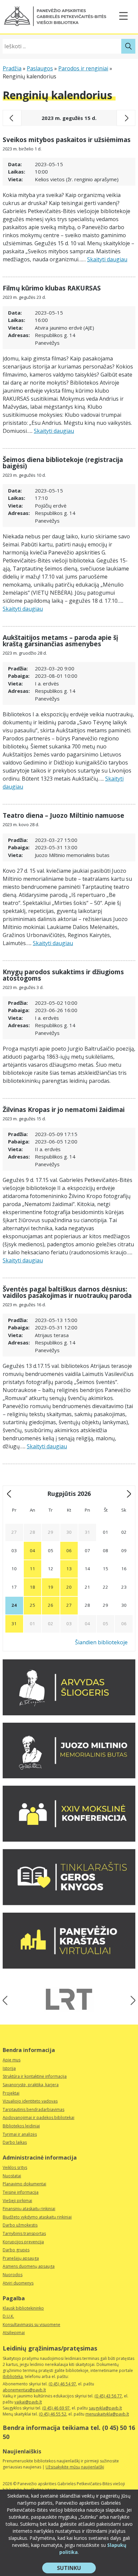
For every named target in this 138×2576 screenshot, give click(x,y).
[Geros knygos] (69, 1903)
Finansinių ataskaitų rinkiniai (29, 2209)
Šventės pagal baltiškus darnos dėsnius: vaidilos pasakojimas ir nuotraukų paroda (67, 1292)
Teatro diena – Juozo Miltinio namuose (63, 815)
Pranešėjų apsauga (21, 2258)
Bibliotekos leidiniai (21, 2126)
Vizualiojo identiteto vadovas (30, 2101)
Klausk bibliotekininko (23, 2308)
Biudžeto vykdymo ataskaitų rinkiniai (37, 2217)
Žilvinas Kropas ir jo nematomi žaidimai (64, 1110)
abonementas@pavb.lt (24, 2390)
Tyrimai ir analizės (20, 2134)
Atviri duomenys (18, 2283)
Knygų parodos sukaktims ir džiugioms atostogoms (63, 975)
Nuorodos (13, 2275)
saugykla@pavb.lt (105, 2408)
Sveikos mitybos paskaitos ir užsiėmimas (67, 140)
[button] (55, 16)
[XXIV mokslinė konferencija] (69, 1840)
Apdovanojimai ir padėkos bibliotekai (39, 2118)
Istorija (9, 2068)
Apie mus (12, 2060)
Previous (7, 2000)
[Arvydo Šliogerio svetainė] (69, 1713)
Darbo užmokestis (20, 2225)
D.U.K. (8, 2316)
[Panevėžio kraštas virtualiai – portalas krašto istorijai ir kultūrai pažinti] (69, 1967)
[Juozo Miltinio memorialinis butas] (69, 1776)
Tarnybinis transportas (24, 2233)
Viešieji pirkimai (17, 2201)
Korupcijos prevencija (23, 2242)
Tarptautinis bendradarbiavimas (33, 2109)
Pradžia (12, 68)
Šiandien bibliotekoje (101, 1642)
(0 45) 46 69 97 (56, 2408)
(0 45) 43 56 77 (108, 2396)
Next (131, 2000)
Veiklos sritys (15, 2167)
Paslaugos (40, 68)
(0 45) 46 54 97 (62, 2384)
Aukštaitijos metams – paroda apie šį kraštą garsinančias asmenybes (60, 641)
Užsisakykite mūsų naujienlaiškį (75, 2467)
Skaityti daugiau (107, 259)
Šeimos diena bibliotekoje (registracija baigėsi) (63, 463)
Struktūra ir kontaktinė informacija (35, 2076)
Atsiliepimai (14, 2333)
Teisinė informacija (21, 2192)
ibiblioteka (13, 2376)
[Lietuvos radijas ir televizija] (69, 1999)
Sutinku (76, 2569)
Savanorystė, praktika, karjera (31, 2085)
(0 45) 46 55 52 (53, 2414)
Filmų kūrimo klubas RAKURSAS (52, 288)
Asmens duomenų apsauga (29, 2266)
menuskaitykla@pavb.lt (107, 2414)
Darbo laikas (15, 2142)
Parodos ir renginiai (83, 68)
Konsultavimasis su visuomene (31, 2325)
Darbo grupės (16, 2250)
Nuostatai (12, 2176)
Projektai (11, 2093)
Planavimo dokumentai (24, 2184)
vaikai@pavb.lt (28, 2402)
